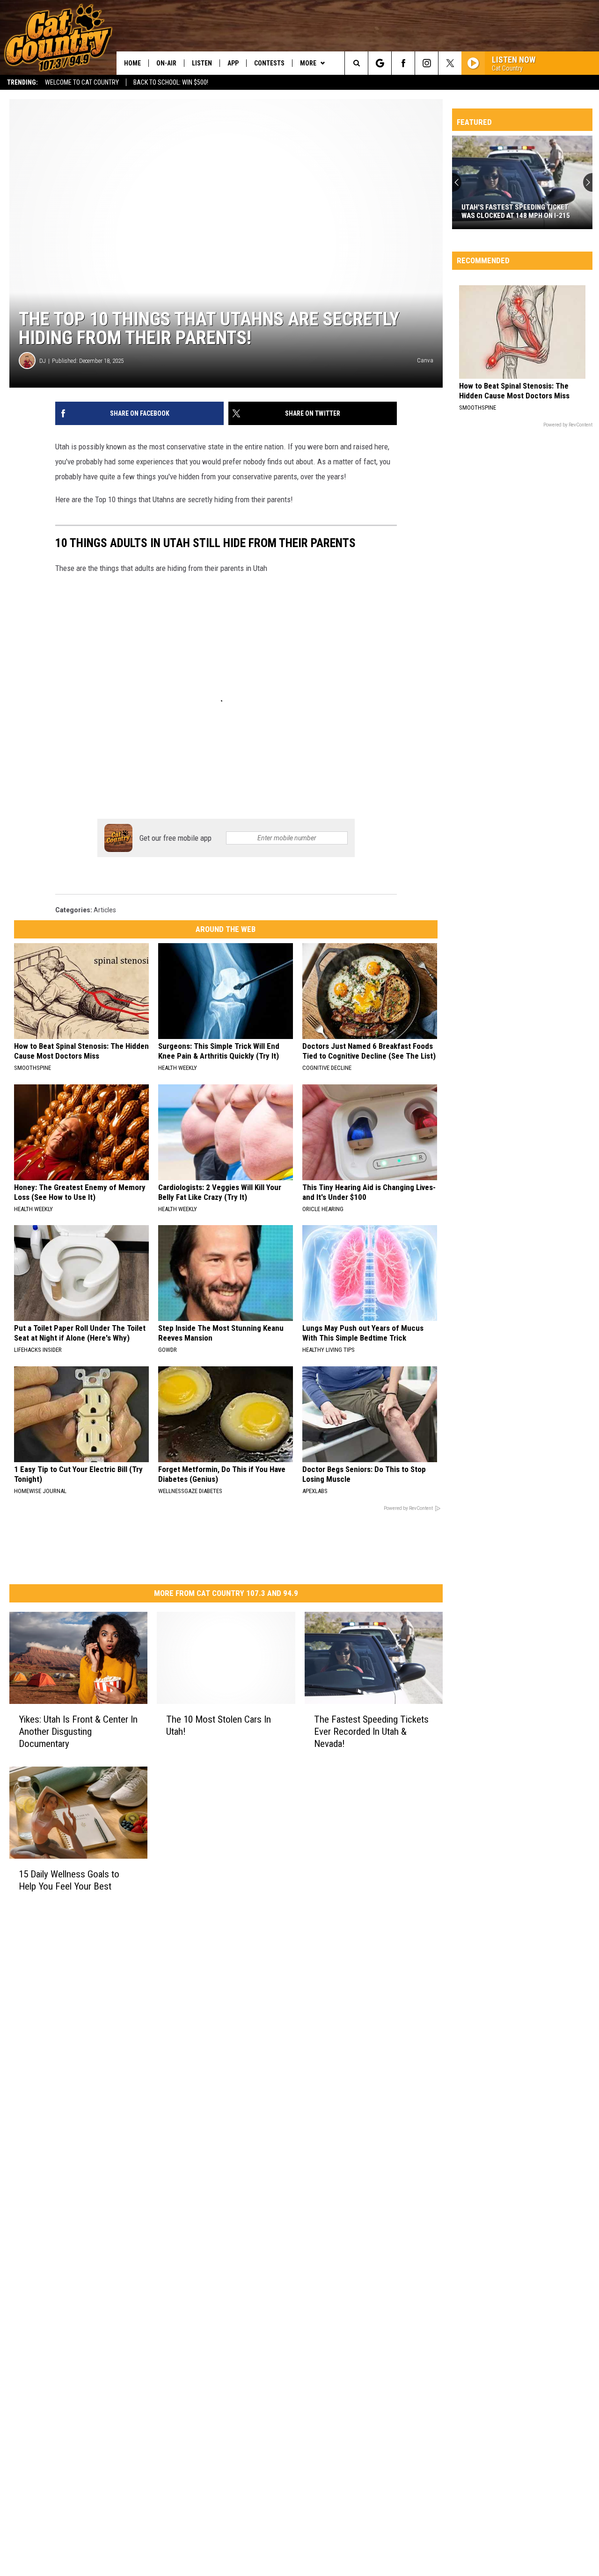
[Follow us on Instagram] (427, 63)
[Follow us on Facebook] (403, 63)
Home (132, 63)
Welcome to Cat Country (82, 82)
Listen (202, 63)
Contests (269, 63)
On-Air (166, 63)
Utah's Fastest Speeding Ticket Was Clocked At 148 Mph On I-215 (516, 211)
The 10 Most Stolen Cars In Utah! (219, 1725)
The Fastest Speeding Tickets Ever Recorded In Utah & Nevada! (371, 1732)
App (233, 63)
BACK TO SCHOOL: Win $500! (171, 82)
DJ (43, 361)
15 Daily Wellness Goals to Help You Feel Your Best (69, 1880)
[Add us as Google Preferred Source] (380, 63)
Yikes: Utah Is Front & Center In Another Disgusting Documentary (78, 1732)
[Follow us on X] (450, 63)
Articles (105, 910)
